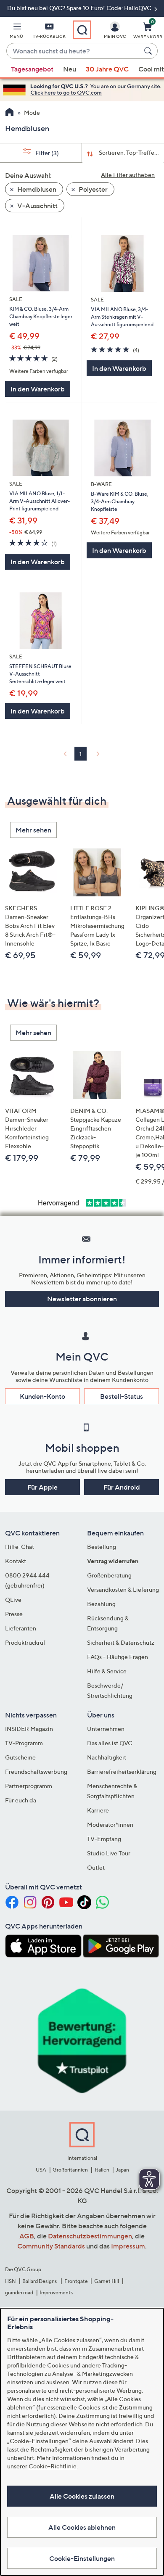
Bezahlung (101, 1604)
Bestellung (102, 1547)
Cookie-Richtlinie (53, 2466)
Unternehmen (106, 1729)
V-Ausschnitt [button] (37, 206)
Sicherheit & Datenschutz (121, 1642)
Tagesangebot (32, 69)
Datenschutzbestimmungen (90, 2236)
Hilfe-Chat (20, 1547)
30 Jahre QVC (107, 69)
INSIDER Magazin (29, 1729)
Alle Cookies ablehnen (82, 2527)
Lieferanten (21, 1628)
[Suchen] (149, 51)
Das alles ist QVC (110, 1743)
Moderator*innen (110, 1824)
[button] (16, 32)
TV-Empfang (104, 1839)
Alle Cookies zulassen (82, 2496)
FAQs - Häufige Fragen (118, 1657)
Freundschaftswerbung (36, 1771)
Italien (102, 2170)
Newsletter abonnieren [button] (82, 1299)
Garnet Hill (107, 2281)
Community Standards (51, 2246)
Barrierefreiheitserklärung (122, 1771)
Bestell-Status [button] (122, 1396)
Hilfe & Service (107, 1671)
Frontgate (76, 2281)
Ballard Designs (40, 2281)
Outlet (96, 1867)
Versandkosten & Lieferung (123, 1589)
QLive (13, 1600)
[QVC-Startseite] (9, 113)
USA (41, 2170)
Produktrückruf (25, 1642)
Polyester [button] (93, 189)
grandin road (19, 2292)
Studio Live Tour (109, 1853)
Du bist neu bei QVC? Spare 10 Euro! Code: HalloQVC (80, 8)
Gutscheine (20, 1757)
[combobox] (74, 51)
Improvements (56, 2292)
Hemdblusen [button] (36, 189)
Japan (122, 2170)
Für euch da (21, 1800)
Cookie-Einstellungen (82, 2558)
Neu (70, 69)
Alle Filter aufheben (128, 175)
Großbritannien (70, 2170)
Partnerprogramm (29, 1786)
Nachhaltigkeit (107, 1757)
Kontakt (16, 1561)
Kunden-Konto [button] (42, 1396)
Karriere (98, 1810)
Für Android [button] (122, 1487)
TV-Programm (24, 1743)
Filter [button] (46, 153)
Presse (14, 1614)
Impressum (128, 2246)
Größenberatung (109, 1575)
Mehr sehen (33, 830)
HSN (11, 2281)
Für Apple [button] (42, 1487)
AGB (27, 2236)
